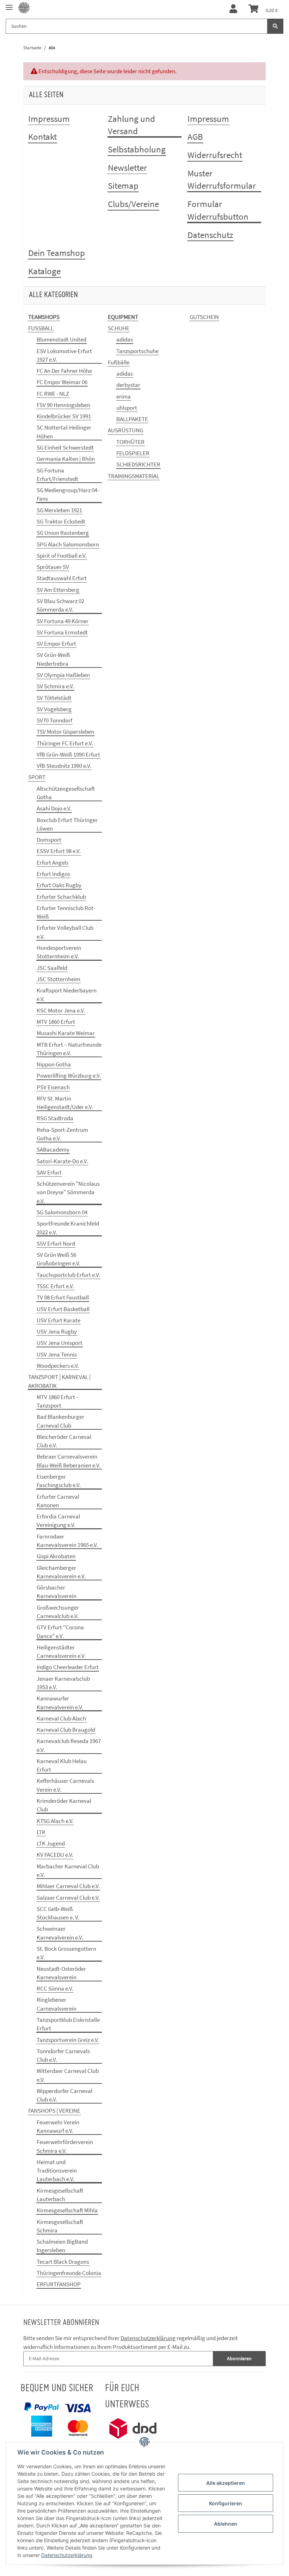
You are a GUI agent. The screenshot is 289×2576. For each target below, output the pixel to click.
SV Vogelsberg (54, 709)
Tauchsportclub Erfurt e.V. (68, 1275)
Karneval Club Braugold (66, 1730)
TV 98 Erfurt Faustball (63, 1297)
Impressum (49, 119)
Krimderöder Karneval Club (64, 1805)
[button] (233, 9)
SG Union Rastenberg (63, 533)
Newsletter (127, 168)
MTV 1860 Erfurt (56, 1022)
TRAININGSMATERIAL (134, 476)
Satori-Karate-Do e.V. (62, 1161)
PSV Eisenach (53, 1087)
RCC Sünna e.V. (55, 1988)
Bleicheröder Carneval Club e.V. (64, 1441)
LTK (41, 1832)
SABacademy (53, 1149)
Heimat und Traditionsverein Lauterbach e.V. (57, 2171)
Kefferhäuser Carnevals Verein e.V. (65, 1785)
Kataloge (44, 271)
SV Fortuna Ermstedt (62, 632)
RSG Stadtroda (55, 1118)
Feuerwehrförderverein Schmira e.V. (65, 2146)
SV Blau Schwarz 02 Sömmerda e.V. (60, 605)
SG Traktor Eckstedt (61, 521)
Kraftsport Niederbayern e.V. (67, 995)
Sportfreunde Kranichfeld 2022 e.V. (68, 1228)
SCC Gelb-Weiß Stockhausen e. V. (58, 1913)
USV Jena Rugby (57, 1331)
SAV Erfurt (49, 1172)
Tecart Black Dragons (63, 2262)
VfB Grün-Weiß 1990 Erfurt (68, 754)
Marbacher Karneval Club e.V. (68, 1870)
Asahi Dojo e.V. (54, 808)
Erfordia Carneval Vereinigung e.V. (58, 1521)
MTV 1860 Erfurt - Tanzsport (57, 1401)
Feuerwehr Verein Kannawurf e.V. (58, 2126)
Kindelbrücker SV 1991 (64, 416)
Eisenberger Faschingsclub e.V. (59, 1481)
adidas (125, 339)
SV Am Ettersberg (58, 590)
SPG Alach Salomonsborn (68, 544)
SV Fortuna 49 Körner (63, 621)
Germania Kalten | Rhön (66, 459)
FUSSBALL (41, 328)
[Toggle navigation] (9, 4)
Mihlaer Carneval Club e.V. (68, 1886)
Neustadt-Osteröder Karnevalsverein (61, 1973)
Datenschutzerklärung (148, 2338)
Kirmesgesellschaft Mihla (67, 2210)
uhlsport (127, 408)
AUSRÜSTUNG (125, 430)
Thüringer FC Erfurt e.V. (65, 743)
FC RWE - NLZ (53, 394)
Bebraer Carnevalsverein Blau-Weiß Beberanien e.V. (69, 1461)
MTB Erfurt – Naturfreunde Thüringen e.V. (69, 1049)
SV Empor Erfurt (56, 644)
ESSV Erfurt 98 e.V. (59, 851)
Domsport (49, 840)
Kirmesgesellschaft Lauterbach (60, 2195)
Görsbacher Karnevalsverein (57, 1592)
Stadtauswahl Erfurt (62, 578)
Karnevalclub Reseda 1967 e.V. (69, 1745)
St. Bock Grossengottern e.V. (66, 1953)
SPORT (37, 777)
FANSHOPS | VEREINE (54, 2111)
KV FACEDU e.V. (55, 1855)
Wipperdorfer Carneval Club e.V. (64, 2095)
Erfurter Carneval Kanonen (58, 1501)
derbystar (128, 385)
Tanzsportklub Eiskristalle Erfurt (68, 2024)
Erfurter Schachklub (61, 897)
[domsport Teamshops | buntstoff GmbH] (24, 8)
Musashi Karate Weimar (66, 1033)
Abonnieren (239, 2358)
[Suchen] (275, 26)
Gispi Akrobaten (56, 1556)
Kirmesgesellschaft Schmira (60, 2226)
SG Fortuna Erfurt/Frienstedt (57, 475)
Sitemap (123, 186)
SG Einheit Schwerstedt (65, 447)
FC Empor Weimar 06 (62, 382)
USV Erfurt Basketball (63, 1309)
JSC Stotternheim (59, 979)
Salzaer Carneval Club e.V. (68, 1898)
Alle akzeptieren (226, 2483)
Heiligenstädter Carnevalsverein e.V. (61, 1651)
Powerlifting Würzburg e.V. (69, 1076)
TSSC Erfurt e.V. (55, 1286)
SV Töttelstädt (54, 698)
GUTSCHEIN (204, 317)
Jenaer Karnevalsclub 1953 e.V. (63, 1683)
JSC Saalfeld (52, 968)
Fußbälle (119, 362)
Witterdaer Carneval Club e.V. (68, 2075)
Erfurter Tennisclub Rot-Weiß (66, 912)
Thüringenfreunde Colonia (69, 2273)
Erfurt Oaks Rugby (59, 885)
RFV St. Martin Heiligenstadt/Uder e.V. (65, 1103)
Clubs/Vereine (133, 204)
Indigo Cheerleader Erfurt (68, 1667)
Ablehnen (226, 2524)
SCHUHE (119, 328)
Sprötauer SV (53, 567)
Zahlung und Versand (131, 125)
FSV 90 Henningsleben (63, 405)
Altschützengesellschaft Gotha (66, 793)
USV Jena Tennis (57, 1354)
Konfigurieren (226, 2503)
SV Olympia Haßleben (63, 675)
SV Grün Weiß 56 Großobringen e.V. (59, 1259)
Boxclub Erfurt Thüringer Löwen (67, 824)
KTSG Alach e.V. (55, 1821)
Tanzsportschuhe (137, 351)
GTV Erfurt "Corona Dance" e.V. (60, 1631)
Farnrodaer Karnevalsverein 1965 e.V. (67, 1541)
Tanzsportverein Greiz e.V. (68, 2040)
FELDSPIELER (133, 453)
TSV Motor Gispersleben (65, 732)
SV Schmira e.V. (55, 686)
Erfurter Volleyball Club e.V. (65, 932)
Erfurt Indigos (53, 874)
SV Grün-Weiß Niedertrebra (53, 659)
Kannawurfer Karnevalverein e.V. (60, 1703)
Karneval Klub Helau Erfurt (62, 1765)
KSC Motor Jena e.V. (61, 1010)
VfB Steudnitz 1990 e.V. (64, 766)
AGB (195, 137)
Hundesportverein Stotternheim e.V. (59, 952)
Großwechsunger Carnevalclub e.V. (58, 1612)
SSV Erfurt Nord (56, 1243)
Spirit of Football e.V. (62, 556)
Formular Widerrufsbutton (218, 210)
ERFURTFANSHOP (59, 2284)
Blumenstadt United (62, 339)
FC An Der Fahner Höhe (64, 371)
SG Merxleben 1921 (59, 510)
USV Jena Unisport (60, 1343)
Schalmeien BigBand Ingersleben (62, 2246)
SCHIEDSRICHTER (138, 464)
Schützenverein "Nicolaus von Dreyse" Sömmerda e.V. (68, 1192)
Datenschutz (210, 235)
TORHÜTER (130, 442)
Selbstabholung (137, 149)
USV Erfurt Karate (59, 1320)
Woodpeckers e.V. (58, 1366)
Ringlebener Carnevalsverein (57, 2004)
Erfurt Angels (53, 863)
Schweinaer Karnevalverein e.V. (60, 1933)
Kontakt (42, 137)
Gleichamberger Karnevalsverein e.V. (61, 1572)
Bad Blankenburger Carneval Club (60, 1421)
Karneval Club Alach (61, 1718)
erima (124, 396)
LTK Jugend (51, 1843)
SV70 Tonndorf (54, 720)
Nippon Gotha (54, 1064)
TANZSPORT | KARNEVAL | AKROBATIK (59, 1381)
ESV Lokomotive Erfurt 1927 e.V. (64, 355)
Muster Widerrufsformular (222, 180)
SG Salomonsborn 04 (62, 1212)
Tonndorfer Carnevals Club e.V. (63, 2055)
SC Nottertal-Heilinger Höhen (64, 432)
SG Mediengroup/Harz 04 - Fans (68, 494)
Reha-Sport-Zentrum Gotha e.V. (62, 1134)
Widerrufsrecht (215, 155)
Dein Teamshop (57, 253)
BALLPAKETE (132, 419)
